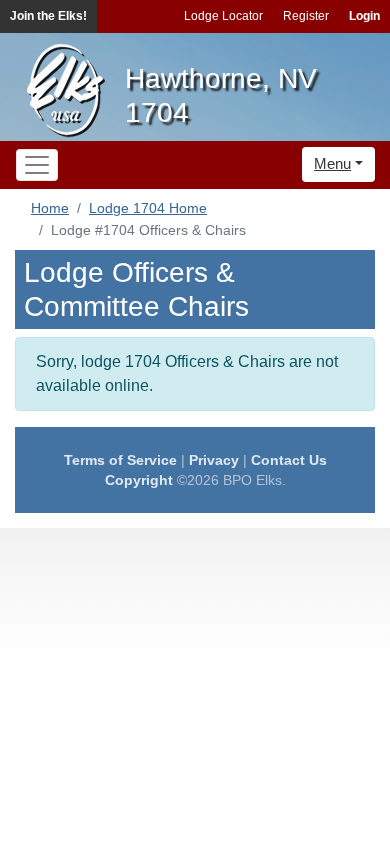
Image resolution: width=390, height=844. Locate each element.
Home (50, 208)
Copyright (139, 480)
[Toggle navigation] (37, 165)
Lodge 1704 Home (148, 208)
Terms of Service (120, 460)
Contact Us (289, 460)
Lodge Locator (223, 16)
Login (364, 16)
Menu (332, 163)
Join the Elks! (48, 16)
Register (306, 16)
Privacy (214, 460)
